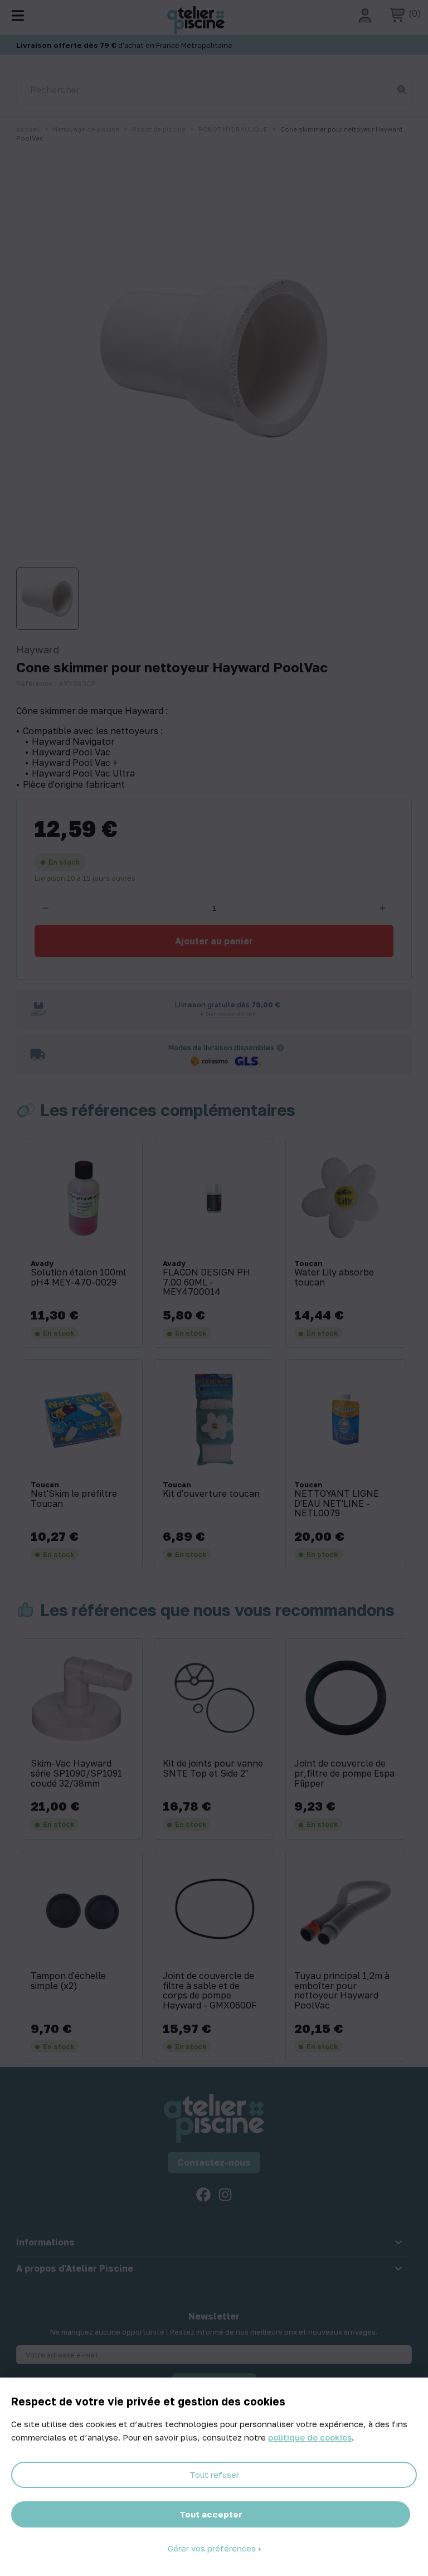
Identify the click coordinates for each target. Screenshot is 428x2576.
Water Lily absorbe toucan (334, 1277)
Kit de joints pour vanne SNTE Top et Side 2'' (213, 1769)
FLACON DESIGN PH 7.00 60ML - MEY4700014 (206, 1282)
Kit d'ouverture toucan (211, 1494)
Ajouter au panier (214, 941)
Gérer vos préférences (213, 2548)
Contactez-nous (214, 2162)
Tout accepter (211, 2514)
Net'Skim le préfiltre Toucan (74, 1499)
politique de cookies (310, 2437)
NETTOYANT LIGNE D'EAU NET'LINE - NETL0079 (337, 1504)
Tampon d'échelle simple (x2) (68, 1981)
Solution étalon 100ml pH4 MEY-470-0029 (78, 1277)
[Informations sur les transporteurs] (280, 1047)
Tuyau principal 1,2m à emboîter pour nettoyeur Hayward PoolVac (342, 1991)
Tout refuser (214, 2475)
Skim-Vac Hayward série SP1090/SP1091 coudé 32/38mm (76, 1774)
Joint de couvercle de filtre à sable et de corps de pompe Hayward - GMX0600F (210, 1991)
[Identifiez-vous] (365, 16)
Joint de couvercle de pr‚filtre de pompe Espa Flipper (344, 1774)
